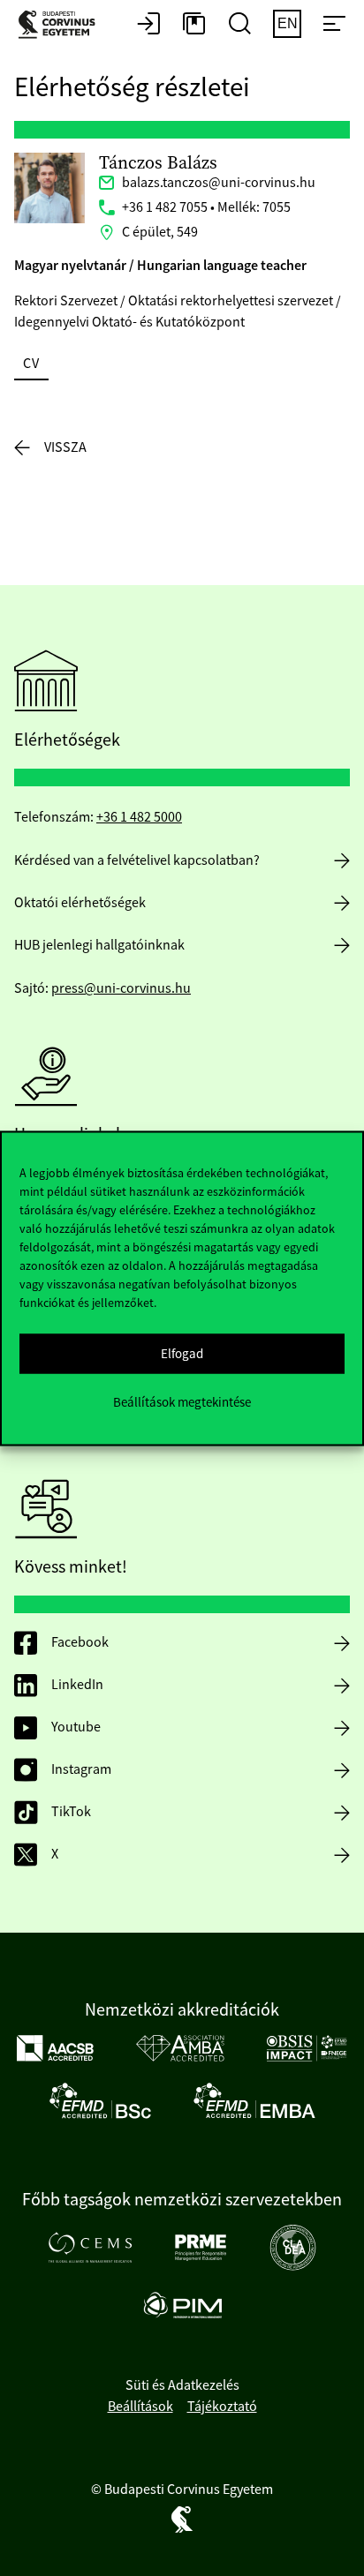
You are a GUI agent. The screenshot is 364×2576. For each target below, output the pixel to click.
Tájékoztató (222, 2407)
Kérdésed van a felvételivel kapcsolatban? (137, 860)
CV (31, 364)
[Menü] (334, 25)
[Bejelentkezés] (148, 25)
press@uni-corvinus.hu (121, 988)
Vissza (65, 447)
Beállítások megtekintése (182, 1402)
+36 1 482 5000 (139, 817)
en (288, 23)
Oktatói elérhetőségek (80, 903)
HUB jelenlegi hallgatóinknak (99, 945)
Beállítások (140, 2407)
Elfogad (182, 1353)
